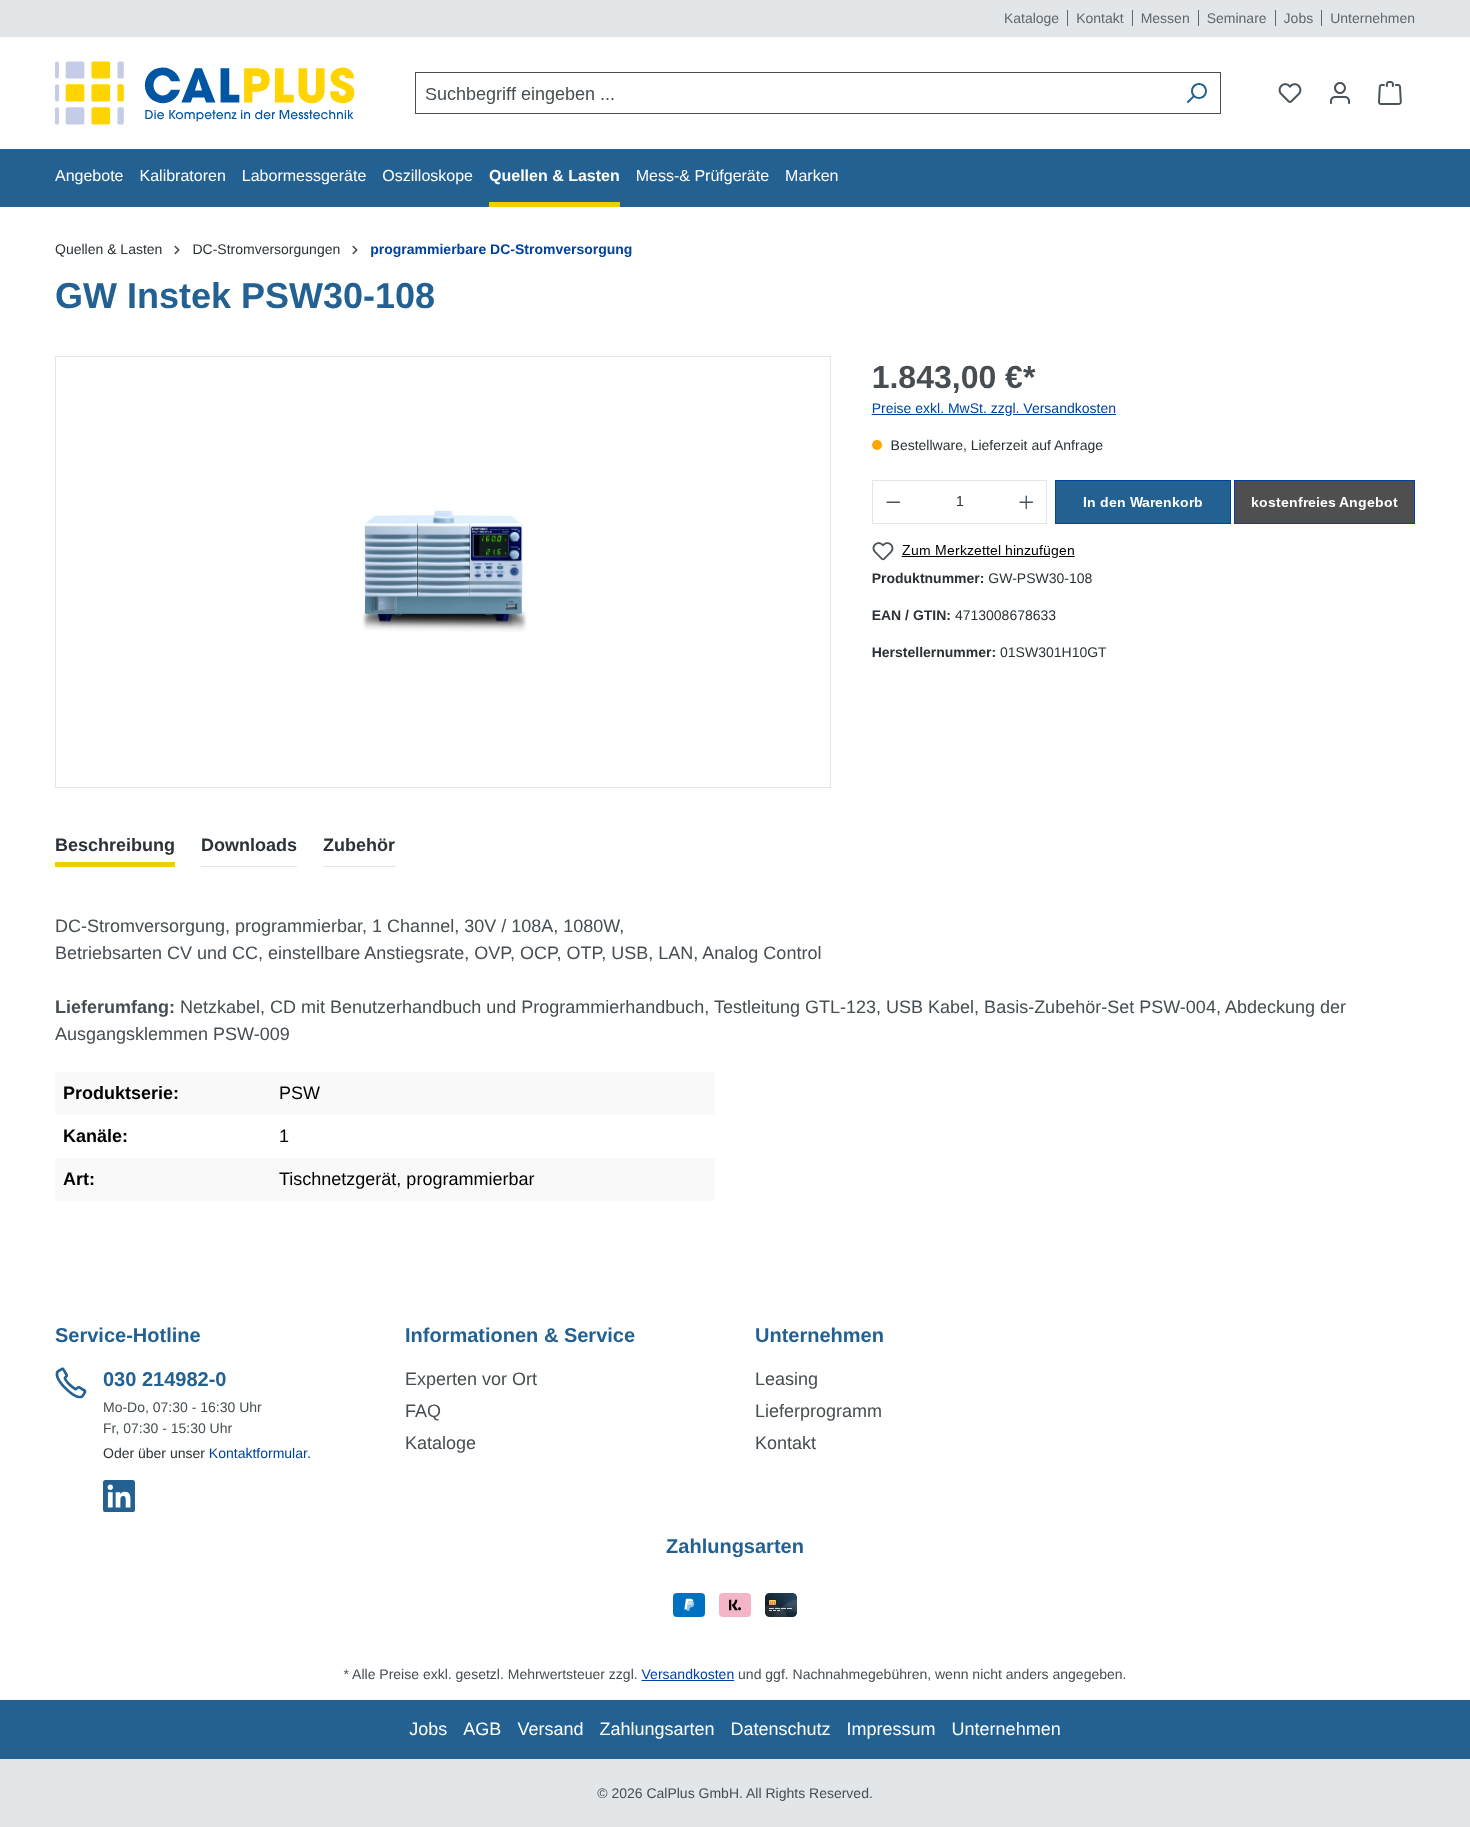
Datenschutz (781, 1729)
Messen (1165, 18)
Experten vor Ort (471, 1379)
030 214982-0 (164, 1380)
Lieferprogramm (818, 1411)
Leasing (786, 1379)
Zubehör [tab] (359, 845)
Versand (550, 1729)
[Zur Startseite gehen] (205, 93)
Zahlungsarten (656, 1729)
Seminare (1237, 18)
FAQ (423, 1411)
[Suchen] (1196, 93)
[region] (443, 572)
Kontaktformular (258, 1453)
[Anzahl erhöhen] (1027, 502)
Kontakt (1099, 18)
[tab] (115, 845)
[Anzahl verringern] (893, 502)
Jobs (1299, 18)
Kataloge (1031, 18)
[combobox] (794, 93)
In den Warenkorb (1143, 502)
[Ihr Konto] (1340, 93)
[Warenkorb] (1390, 93)
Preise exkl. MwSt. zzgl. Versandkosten (994, 408)
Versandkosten (688, 1674)
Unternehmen (1372, 18)
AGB (482, 1729)
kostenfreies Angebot (1324, 502)
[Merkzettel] (1290, 93)
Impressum (891, 1729)
